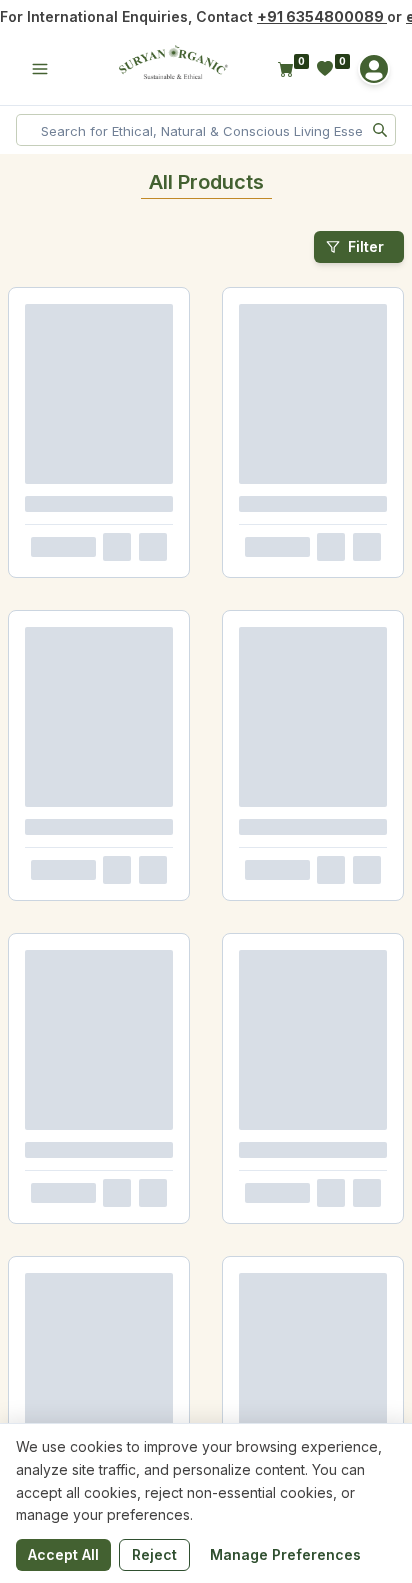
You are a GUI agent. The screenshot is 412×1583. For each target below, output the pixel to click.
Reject (154, 1554)
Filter (366, 246)
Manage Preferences (285, 1554)
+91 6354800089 (322, 16)
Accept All (63, 1554)
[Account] (374, 69)
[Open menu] (40, 69)
